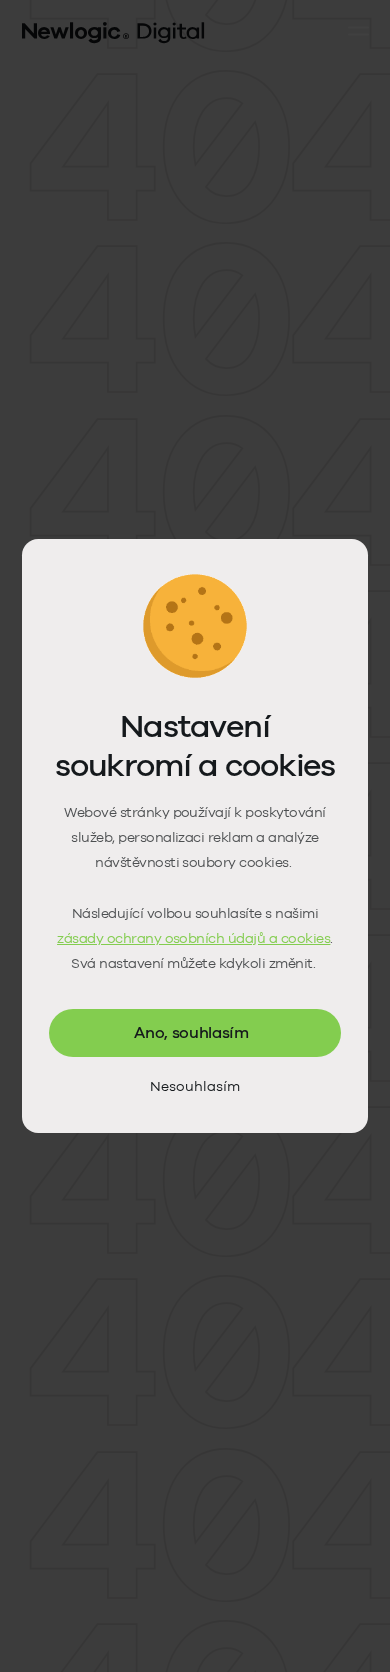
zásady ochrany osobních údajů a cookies (193, 938)
